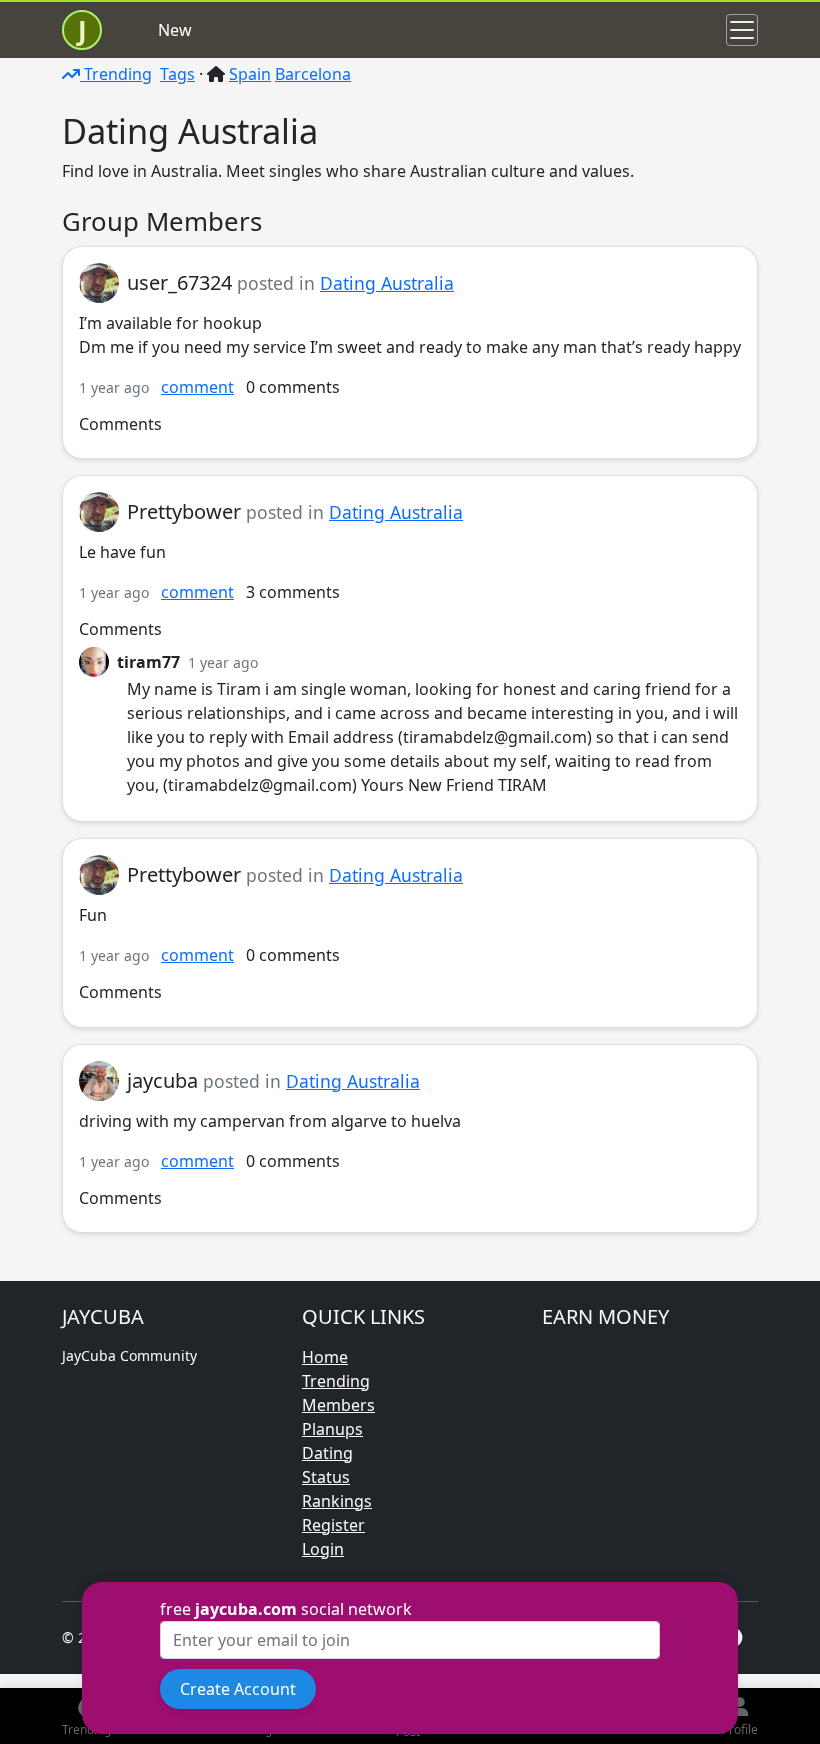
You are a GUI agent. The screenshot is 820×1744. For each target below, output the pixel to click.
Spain (250, 74)
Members (338, 1405)
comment (197, 387)
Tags (177, 74)
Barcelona (313, 74)
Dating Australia (387, 283)
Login (323, 1549)
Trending (116, 74)
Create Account (238, 1689)
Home (325, 1357)
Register (333, 1525)
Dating (327, 1453)
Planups (332, 1429)
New (175, 30)
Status (326, 1477)
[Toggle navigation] (742, 30)
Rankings (337, 1501)
